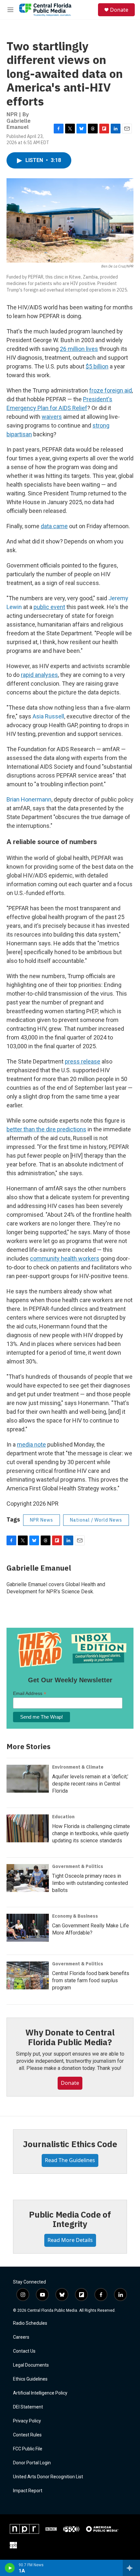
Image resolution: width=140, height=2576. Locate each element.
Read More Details (70, 2240)
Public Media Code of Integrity (70, 2219)
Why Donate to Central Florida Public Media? (70, 2037)
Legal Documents (31, 2365)
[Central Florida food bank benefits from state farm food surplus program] (28, 1975)
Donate (119, 10)
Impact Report (28, 2491)
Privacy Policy (27, 2421)
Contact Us (24, 2351)
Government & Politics (78, 1866)
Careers (21, 2337)
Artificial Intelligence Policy (40, 2393)
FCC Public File (28, 2449)
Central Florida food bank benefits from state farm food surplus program (91, 1980)
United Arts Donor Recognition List (48, 2477)
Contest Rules (27, 2435)
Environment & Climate (78, 1767)
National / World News (96, 1520)
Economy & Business (75, 1916)
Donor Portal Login (32, 2463)
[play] (10, 2568)
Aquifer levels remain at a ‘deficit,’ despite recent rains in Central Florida (90, 1784)
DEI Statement (28, 2407)
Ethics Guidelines (30, 2379)
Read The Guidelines (70, 2160)
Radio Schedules (30, 2323)
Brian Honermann (29, 799)
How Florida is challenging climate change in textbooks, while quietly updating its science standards (91, 1833)
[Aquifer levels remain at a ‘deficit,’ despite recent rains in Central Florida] (28, 1779)
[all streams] (131, 2568)
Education (63, 1817)
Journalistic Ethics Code (70, 2144)
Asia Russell (48, 716)
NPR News (42, 1520)
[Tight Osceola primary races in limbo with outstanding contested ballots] (28, 1878)
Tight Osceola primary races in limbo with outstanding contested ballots (90, 1883)
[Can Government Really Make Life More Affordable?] (28, 1928)
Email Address (30, 1693)
